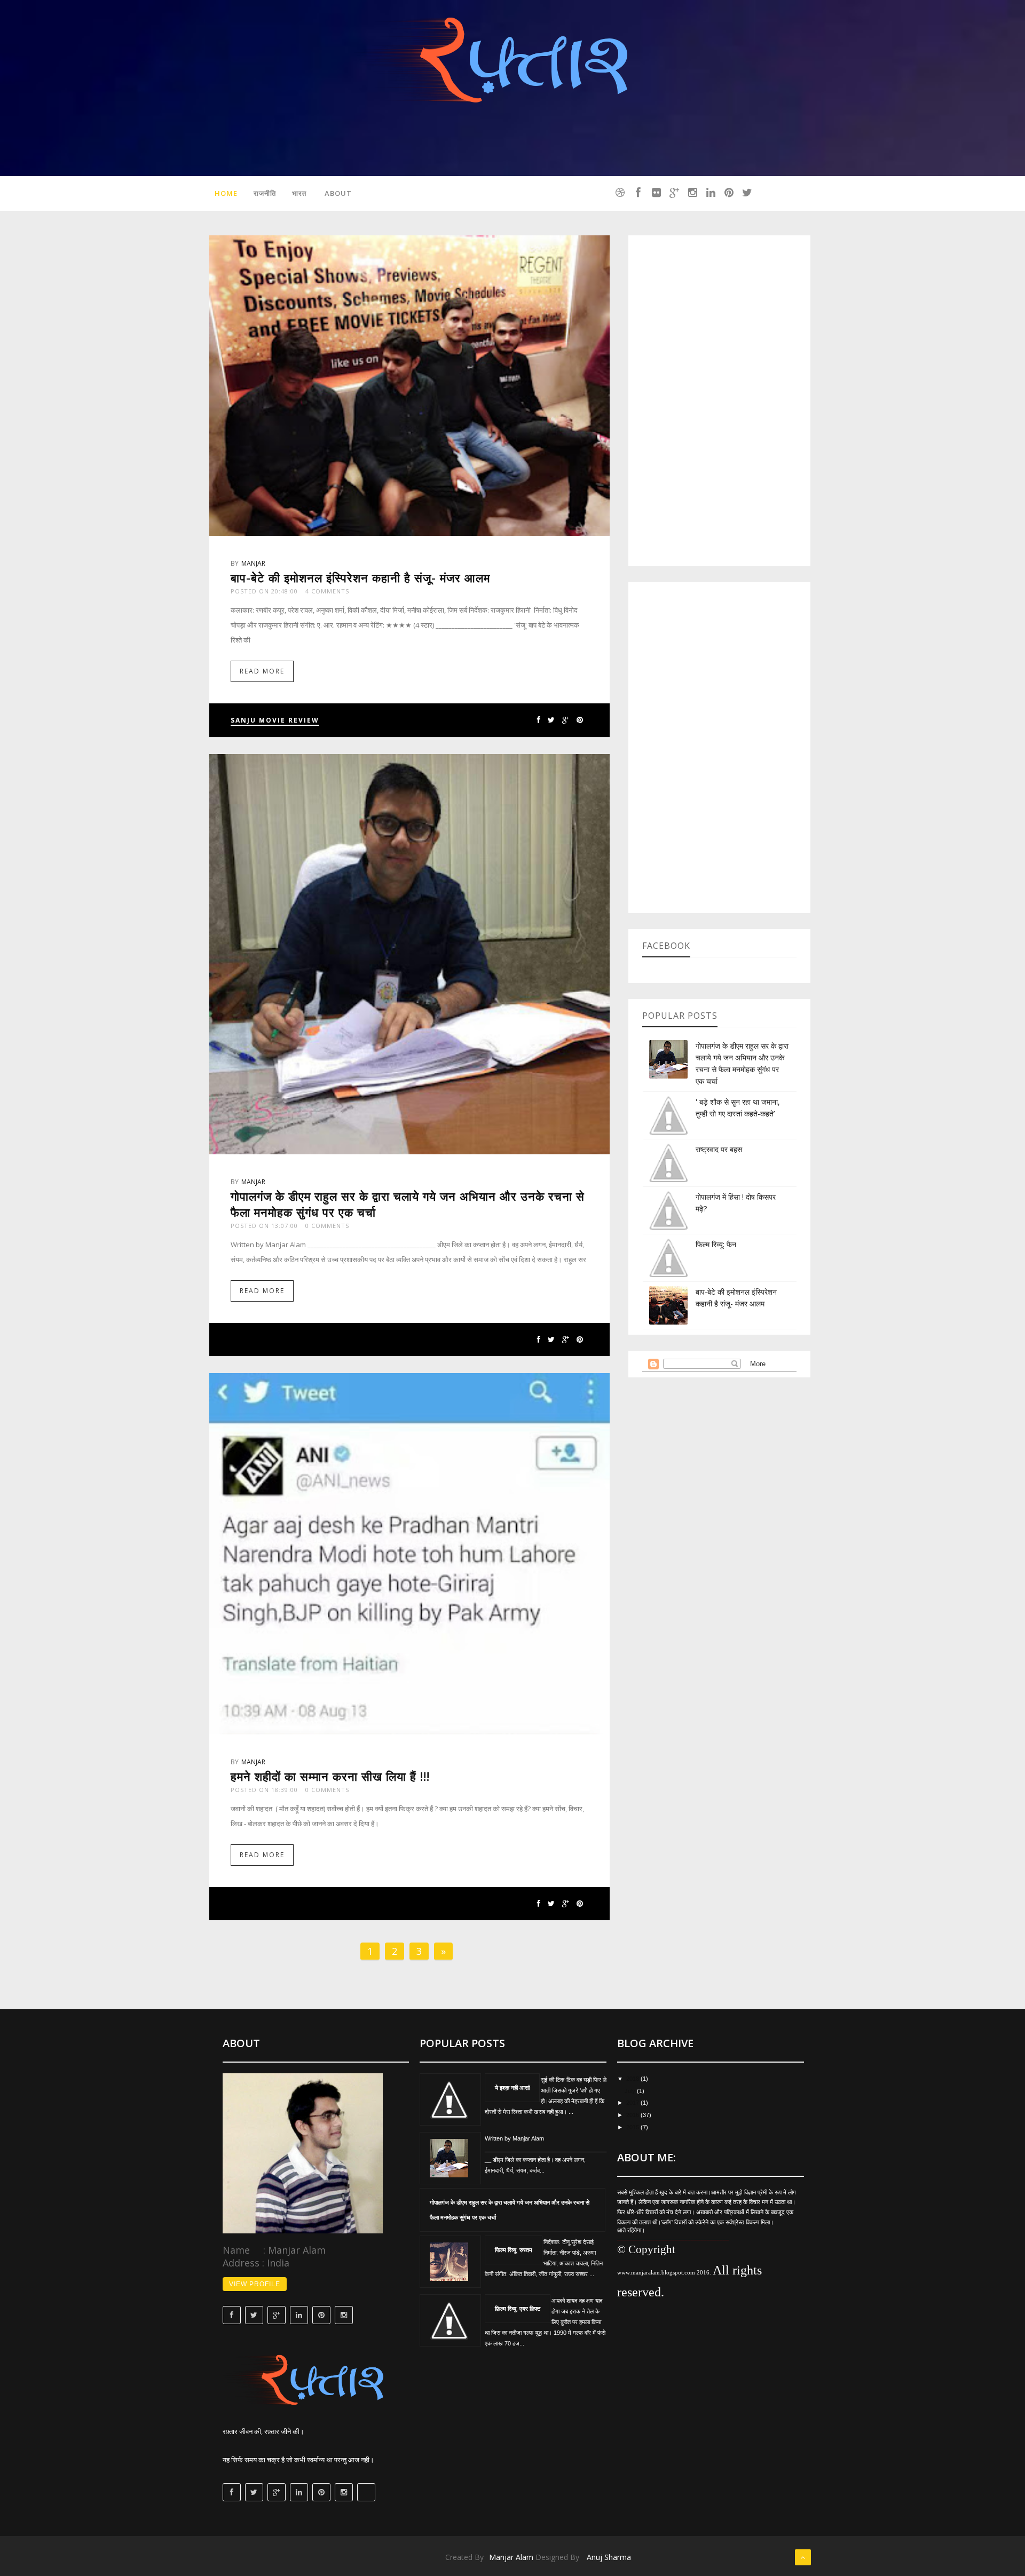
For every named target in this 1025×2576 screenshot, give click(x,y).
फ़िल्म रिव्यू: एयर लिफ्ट (518, 2308)
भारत (299, 193)
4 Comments (327, 591)
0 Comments (327, 1226)
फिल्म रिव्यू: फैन (716, 1244)
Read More (262, 671)
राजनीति (265, 193)
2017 (633, 2103)
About (338, 193)
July (631, 2091)
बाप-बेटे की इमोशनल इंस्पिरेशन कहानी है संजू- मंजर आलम (360, 577)
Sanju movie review (275, 720)
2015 (633, 2127)
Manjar (253, 563)
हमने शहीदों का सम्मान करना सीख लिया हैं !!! (330, 1776)
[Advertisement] (719, 401)
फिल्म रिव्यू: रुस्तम (514, 2250)
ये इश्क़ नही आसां (512, 2087)
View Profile (255, 2284)
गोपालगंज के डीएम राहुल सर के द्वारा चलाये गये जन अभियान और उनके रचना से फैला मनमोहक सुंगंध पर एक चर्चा (510, 2210)
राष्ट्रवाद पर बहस (719, 1149)
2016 (633, 2115)
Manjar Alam (511, 2557)
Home (226, 193)
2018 (633, 2079)
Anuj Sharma (609, 2557)
